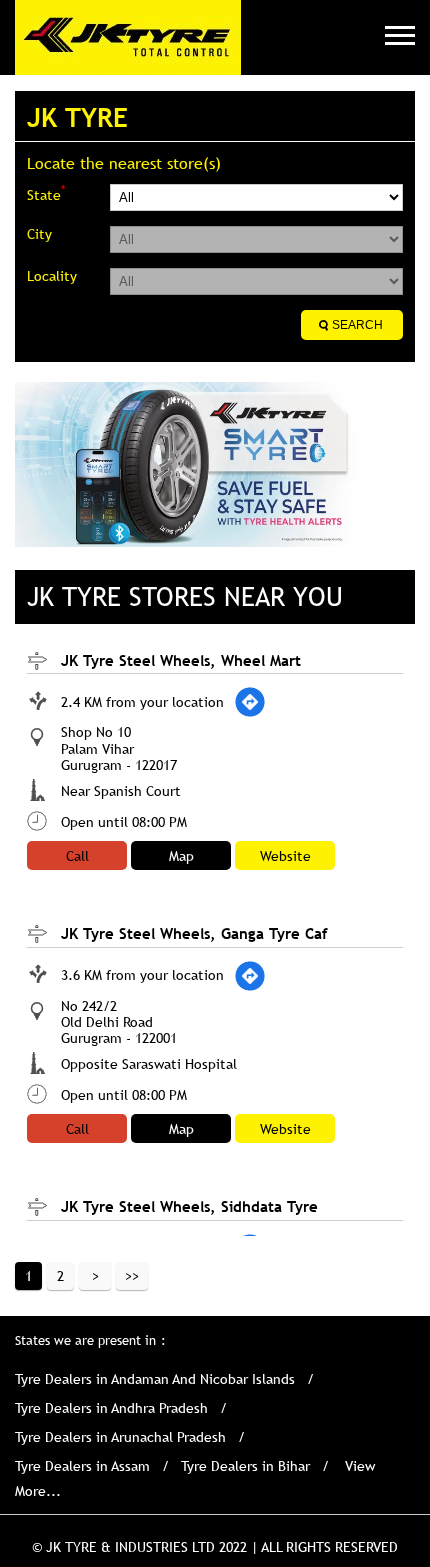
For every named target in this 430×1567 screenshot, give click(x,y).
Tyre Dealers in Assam (82, 1466)
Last (132, 1276)
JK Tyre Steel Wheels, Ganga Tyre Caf (194, 933)
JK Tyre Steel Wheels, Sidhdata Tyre (189, 1206)
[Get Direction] (250, 702)
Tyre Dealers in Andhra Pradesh (111, 1408)
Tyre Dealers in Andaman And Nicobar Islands (155, 1379)
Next (95, 1276)
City (39, 234)
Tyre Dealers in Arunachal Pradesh (120, 1437)
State (46, 193)
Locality (52, 276)
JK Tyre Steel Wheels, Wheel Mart (181, 660)
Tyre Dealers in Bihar (245, 1466)
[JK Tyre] (128, 37)
